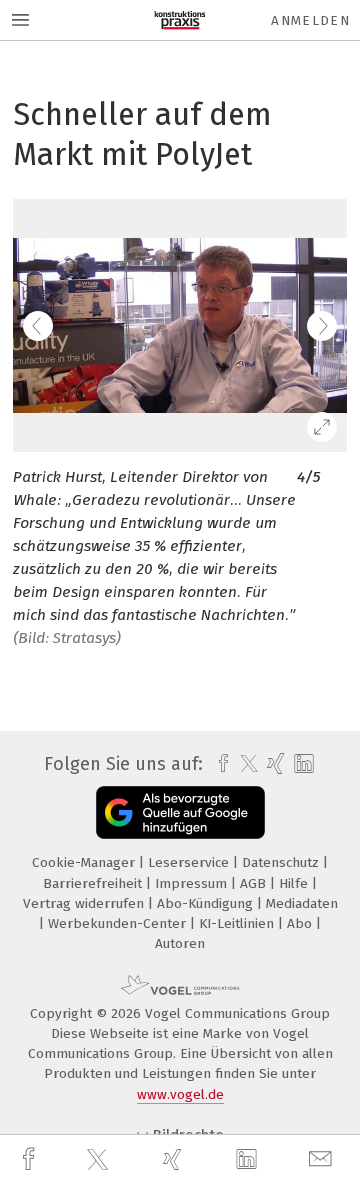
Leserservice (190, 862)
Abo (301, 923)
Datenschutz (282, 862)
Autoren (180, 943)
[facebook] (31, 1159)
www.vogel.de (180, 1094)
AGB (255, 883)
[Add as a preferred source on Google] (180, 812)
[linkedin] (249, 1160)
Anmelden (310, 20)
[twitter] (100, 1160)
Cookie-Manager (85, 862)
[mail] (323, 1159)
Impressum (193, 883)
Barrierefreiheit (94, 883)
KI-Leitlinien (238, 923)
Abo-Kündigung (207, 903)
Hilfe (295, 883)
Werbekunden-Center (119, 923)
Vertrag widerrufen (85, 903)
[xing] (175, 1159)
